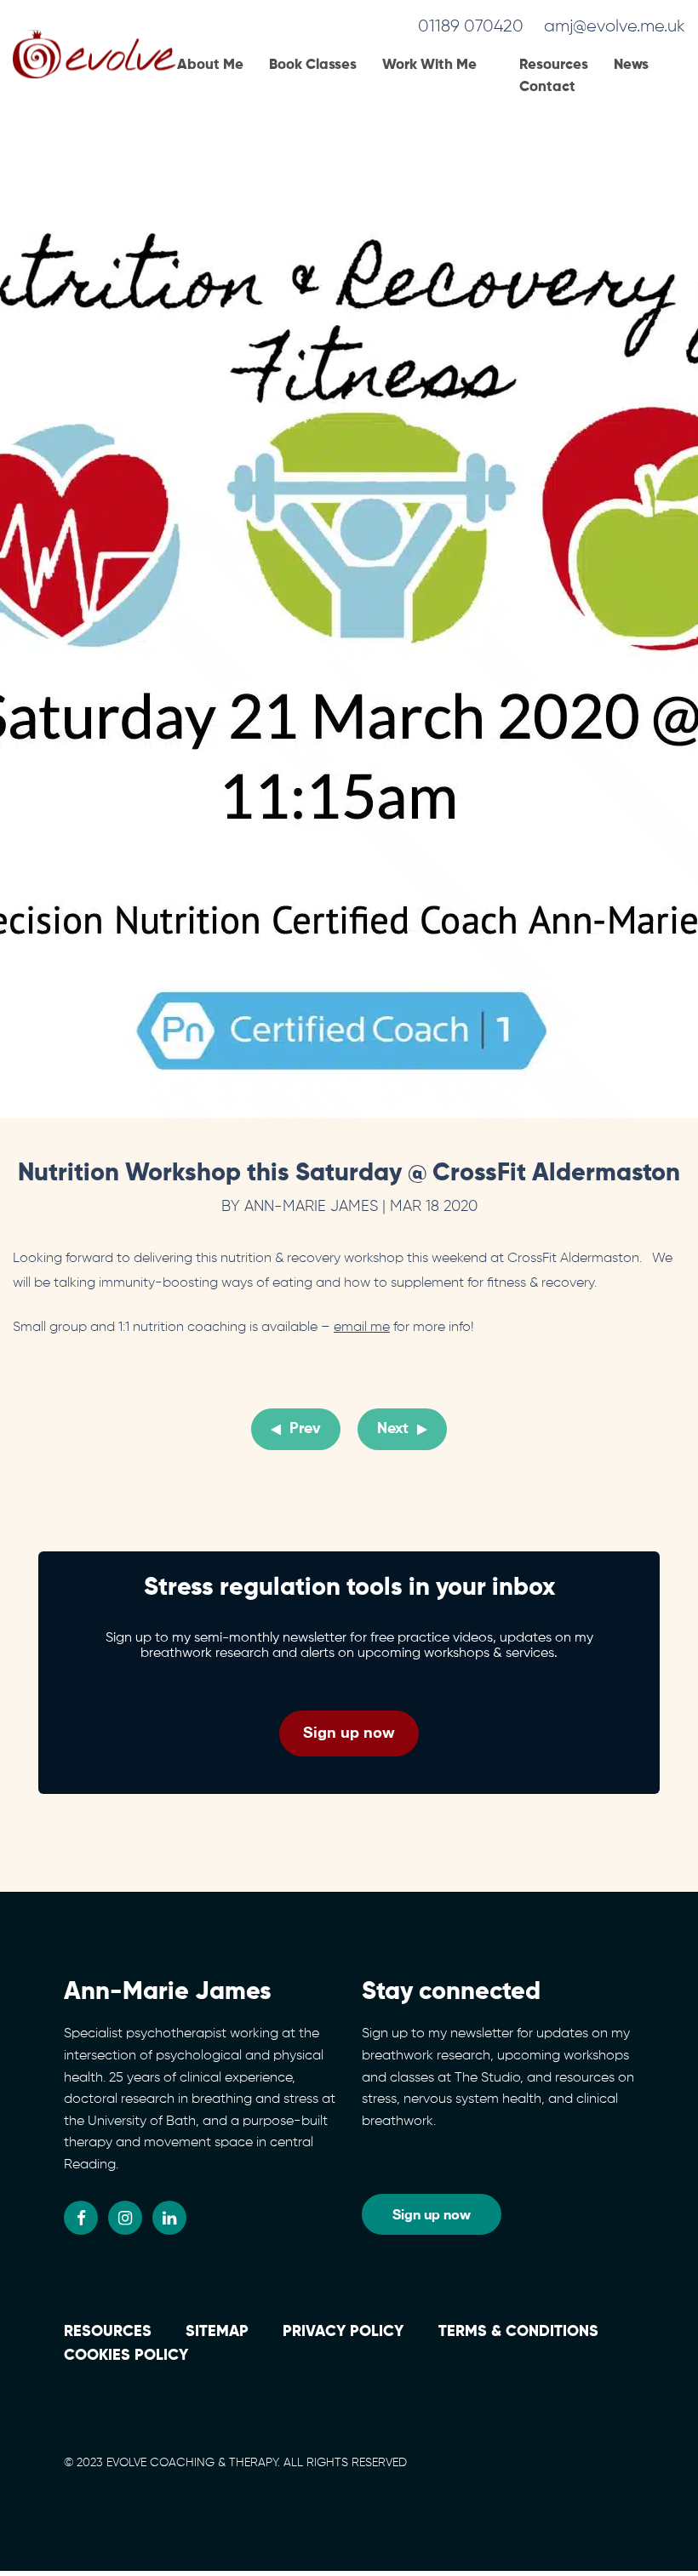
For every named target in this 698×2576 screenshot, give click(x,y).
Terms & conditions (518, 2332)
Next (393, 1430)
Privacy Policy (343, 2332)
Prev (305, 1430)
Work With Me (429, 65)
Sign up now (349, 1732)
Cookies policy (126, 2356)
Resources (554, 65)
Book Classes (313, 65)
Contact (547, 87)
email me (362, 1328)
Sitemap (217, 2332)
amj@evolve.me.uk (615, 26)
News (631, 65)
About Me (210, 65)
